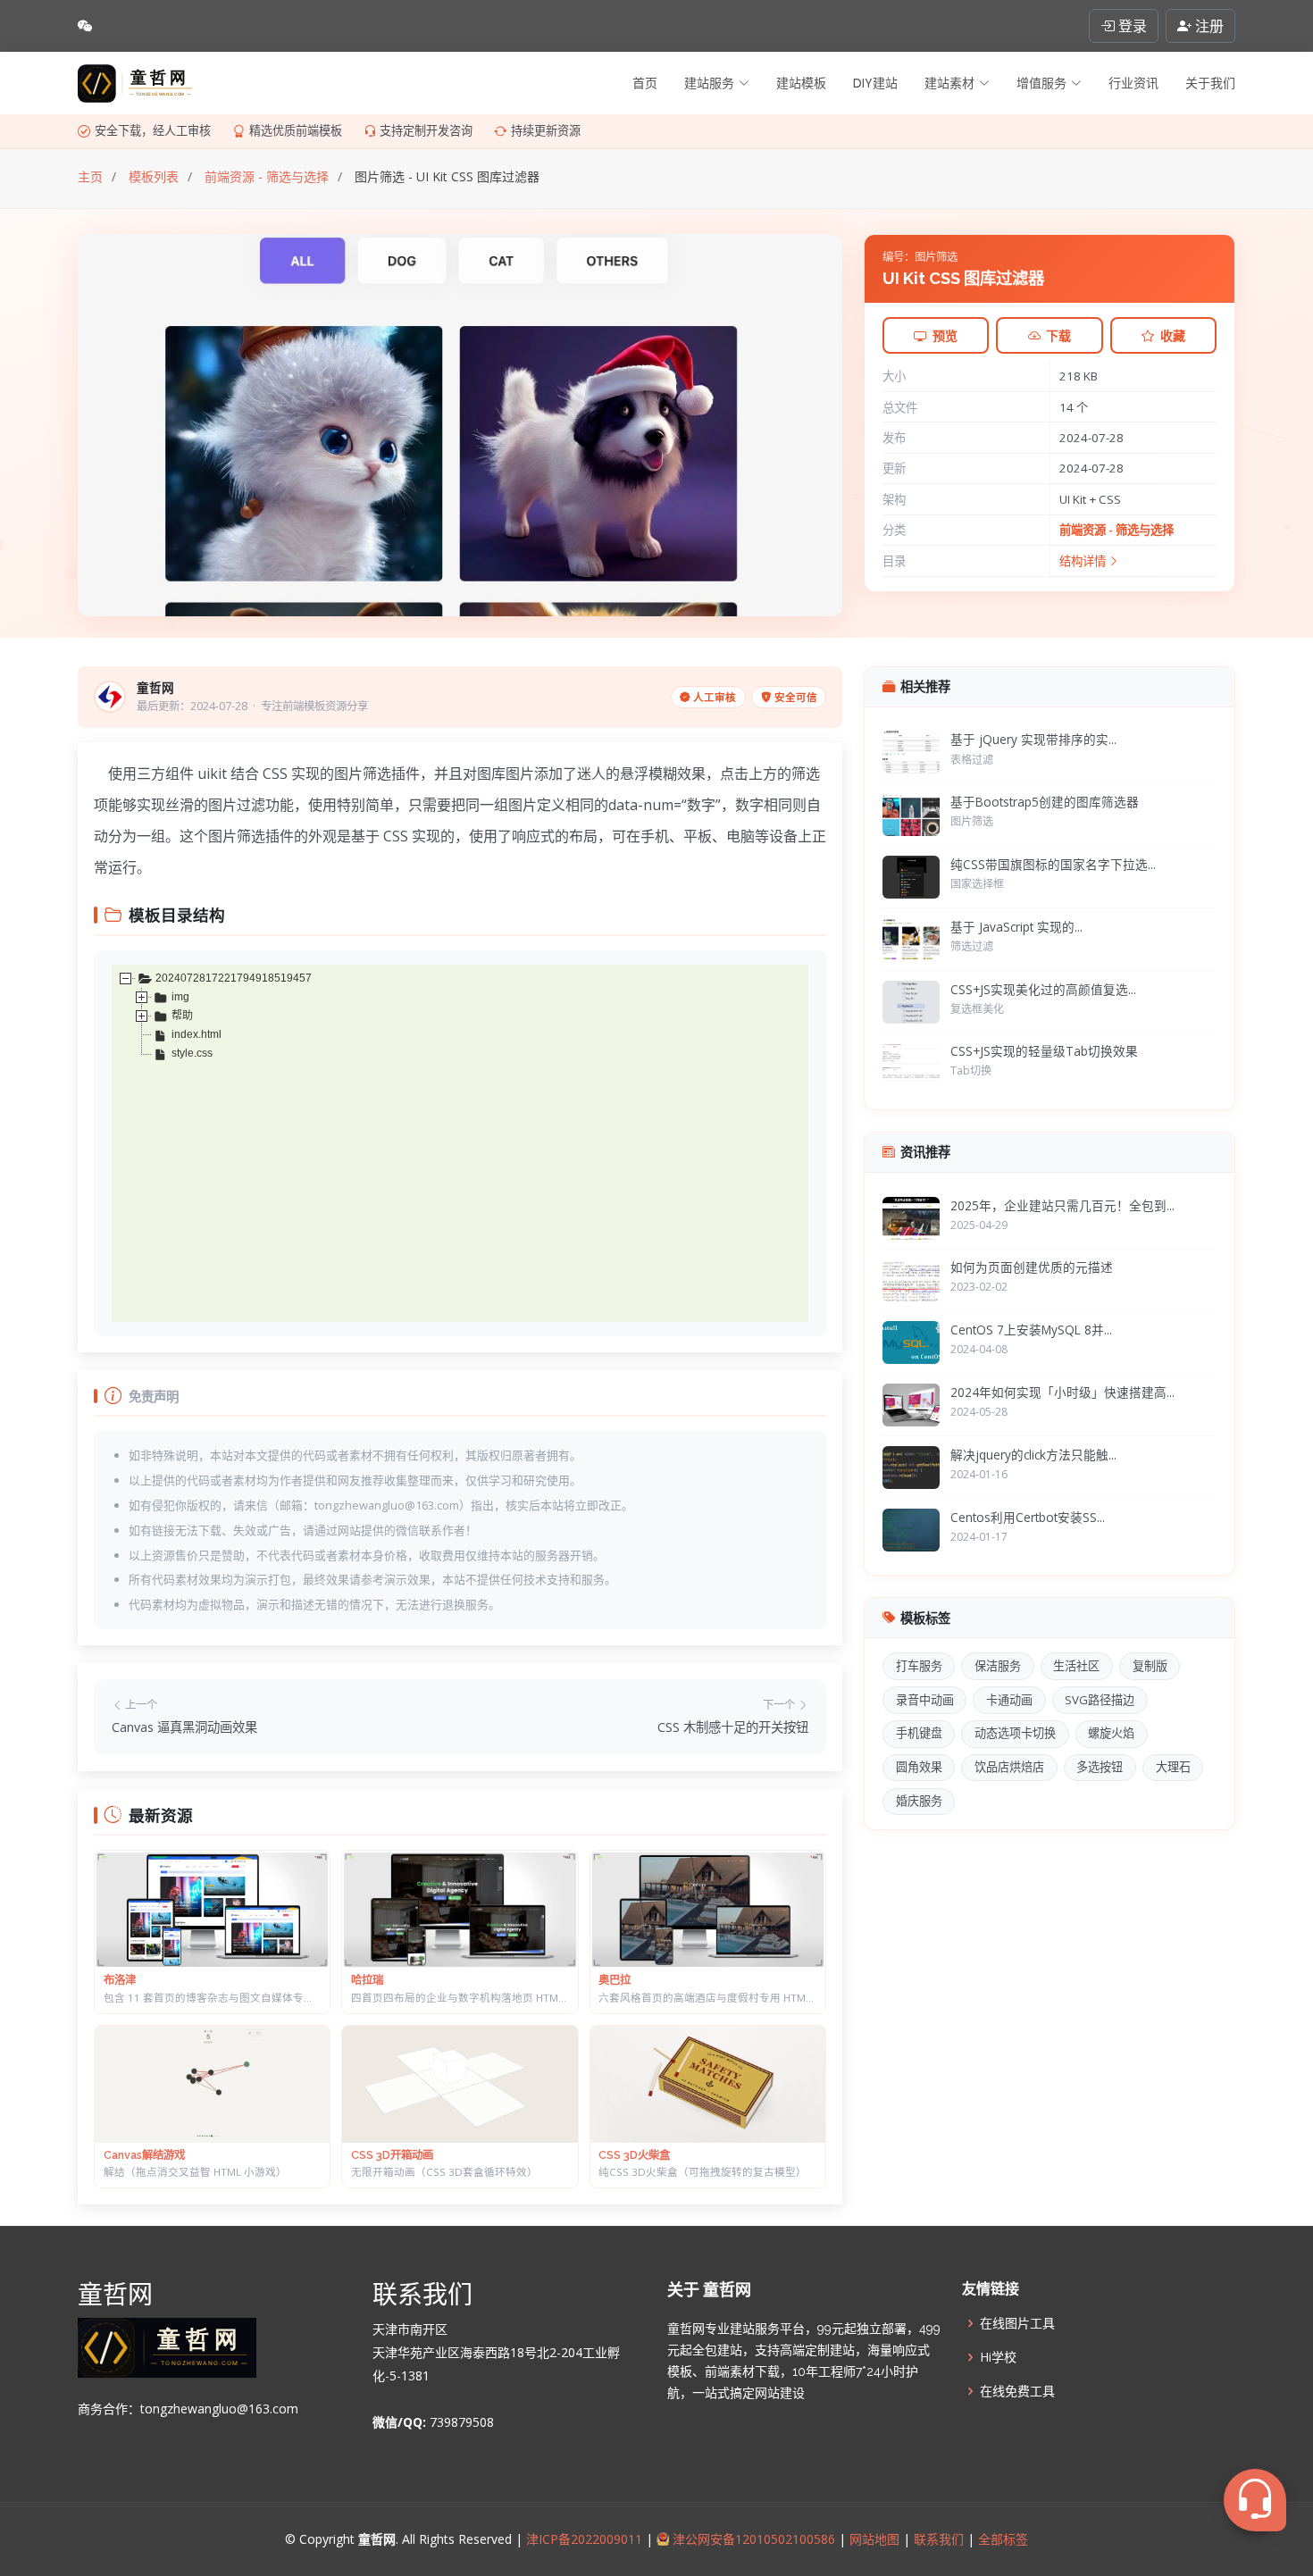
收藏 (1173, 335)
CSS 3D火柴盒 (634, 2155)
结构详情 (1084, 561)
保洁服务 (998, 1666)
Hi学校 (998, 2357)
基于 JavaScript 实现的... (1016, 927)
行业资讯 (1133, 83)
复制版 (1150, 1666)
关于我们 (1210, 83)
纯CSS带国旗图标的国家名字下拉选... (1053, 864)
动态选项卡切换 (1015, 1733)
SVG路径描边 (1100, 1700)
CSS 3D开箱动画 (392, 2155)
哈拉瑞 (367, 1980)
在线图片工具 (1017, 2323)
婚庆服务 (919, 1801)
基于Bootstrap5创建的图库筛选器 (1045, 802)
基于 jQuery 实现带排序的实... (1033, 739)
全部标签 (1001, 2539)
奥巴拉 (615, 1980)
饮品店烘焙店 (1009, 1767)
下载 (1058, 335)
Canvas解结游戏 (144, 2155)
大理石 (1173, 1767)
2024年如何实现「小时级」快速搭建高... (1062, 1392)
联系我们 (939, 2539)
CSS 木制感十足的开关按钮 (733, 1727)
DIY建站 (875, 83)
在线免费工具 (1017, 2391)
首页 (645, 83)
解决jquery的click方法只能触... (1033, 1455)
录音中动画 (925, 1700)
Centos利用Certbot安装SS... (1028, 1517)
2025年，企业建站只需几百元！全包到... (1062, 1205)
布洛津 (120, 1980)
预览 (945, 335)
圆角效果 (919, 1767)
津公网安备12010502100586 (752, 2539)
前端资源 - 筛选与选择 (1116, 530)
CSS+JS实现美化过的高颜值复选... (1043, 989)
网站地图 (873, 2539)
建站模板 (801, 83)
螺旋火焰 (1111, 1733)
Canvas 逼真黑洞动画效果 (184, 1727)
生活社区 (1076, 1666)
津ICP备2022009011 (584, 2539)
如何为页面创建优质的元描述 (1032, 1267)
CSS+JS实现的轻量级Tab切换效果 (1044, 1051)
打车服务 (919, 1666)
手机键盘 (919, 1733)
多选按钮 (1100, 1767)
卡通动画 (1009, 1700)
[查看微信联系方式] (85, 26)
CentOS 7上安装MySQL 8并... (1031, 1330)
